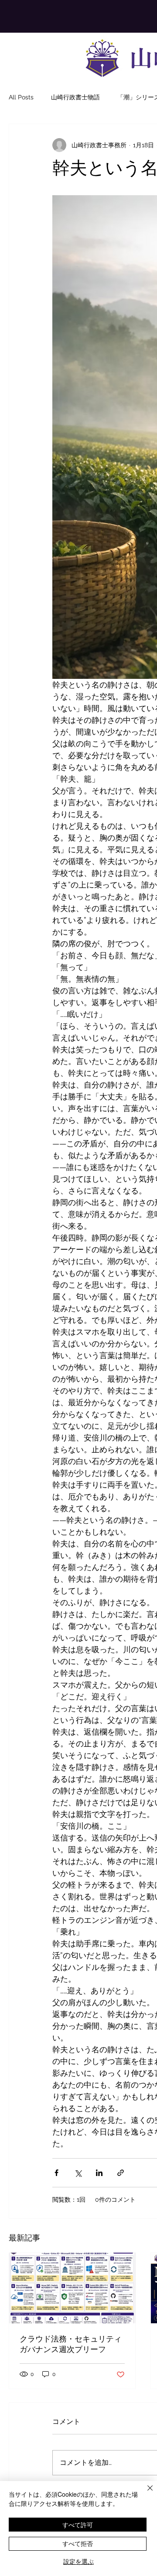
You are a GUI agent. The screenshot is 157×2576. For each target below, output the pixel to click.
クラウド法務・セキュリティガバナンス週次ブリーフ (71, 2344)
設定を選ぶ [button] (78, 2561)
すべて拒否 (78, 2543)
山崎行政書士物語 (75, 97)
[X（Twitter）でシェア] (78, 2173)
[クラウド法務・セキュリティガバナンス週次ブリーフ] (72, 2288)
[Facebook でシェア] (56, 2173)
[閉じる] (145, 2493)
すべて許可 (78, 2525)
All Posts (21, 97)
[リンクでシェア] (121, 2173)
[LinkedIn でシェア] (99, 2173)
